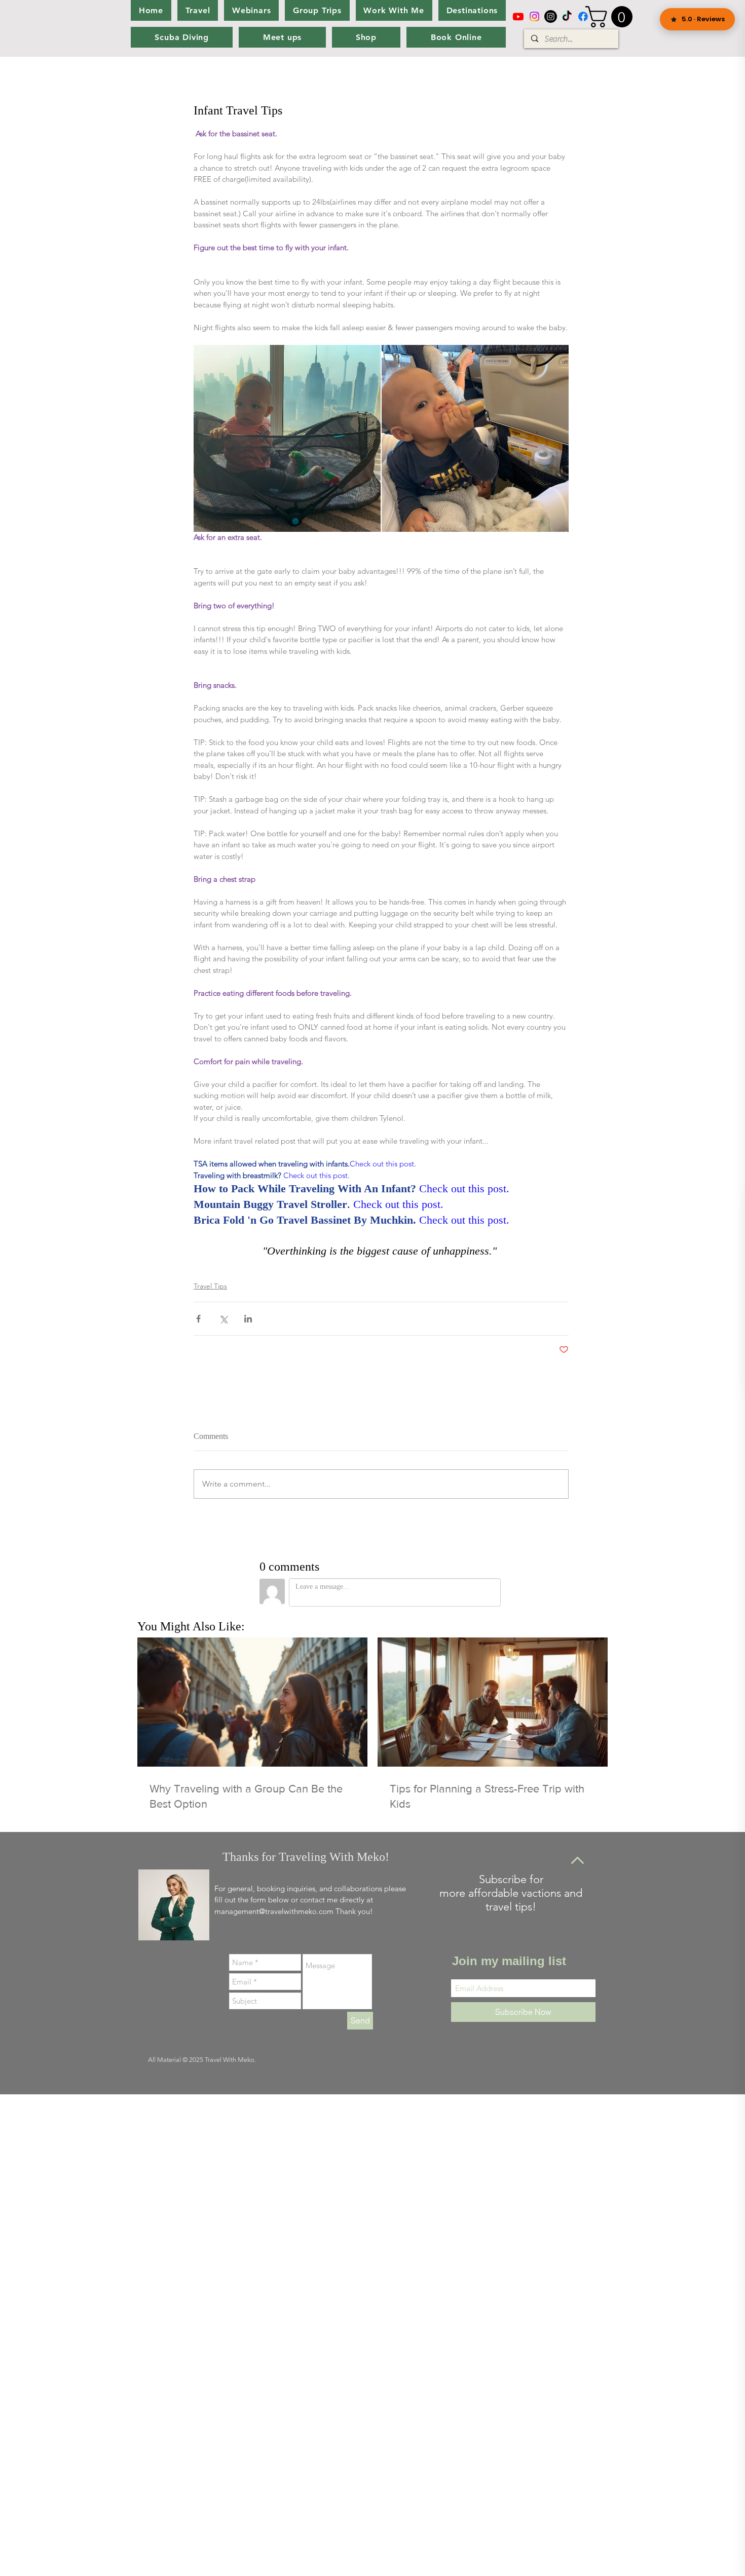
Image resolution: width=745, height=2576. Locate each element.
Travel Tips (210, 1286)
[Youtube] (518, 16)
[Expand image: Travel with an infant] (287, 438)
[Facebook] (583, 16)
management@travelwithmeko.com (274, 1911)
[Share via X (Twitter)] (223, 1319)
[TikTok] (567, 16)
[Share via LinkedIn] (248, 1319)
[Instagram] (534, 16)
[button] (611, 17)
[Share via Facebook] (198, 1319)
